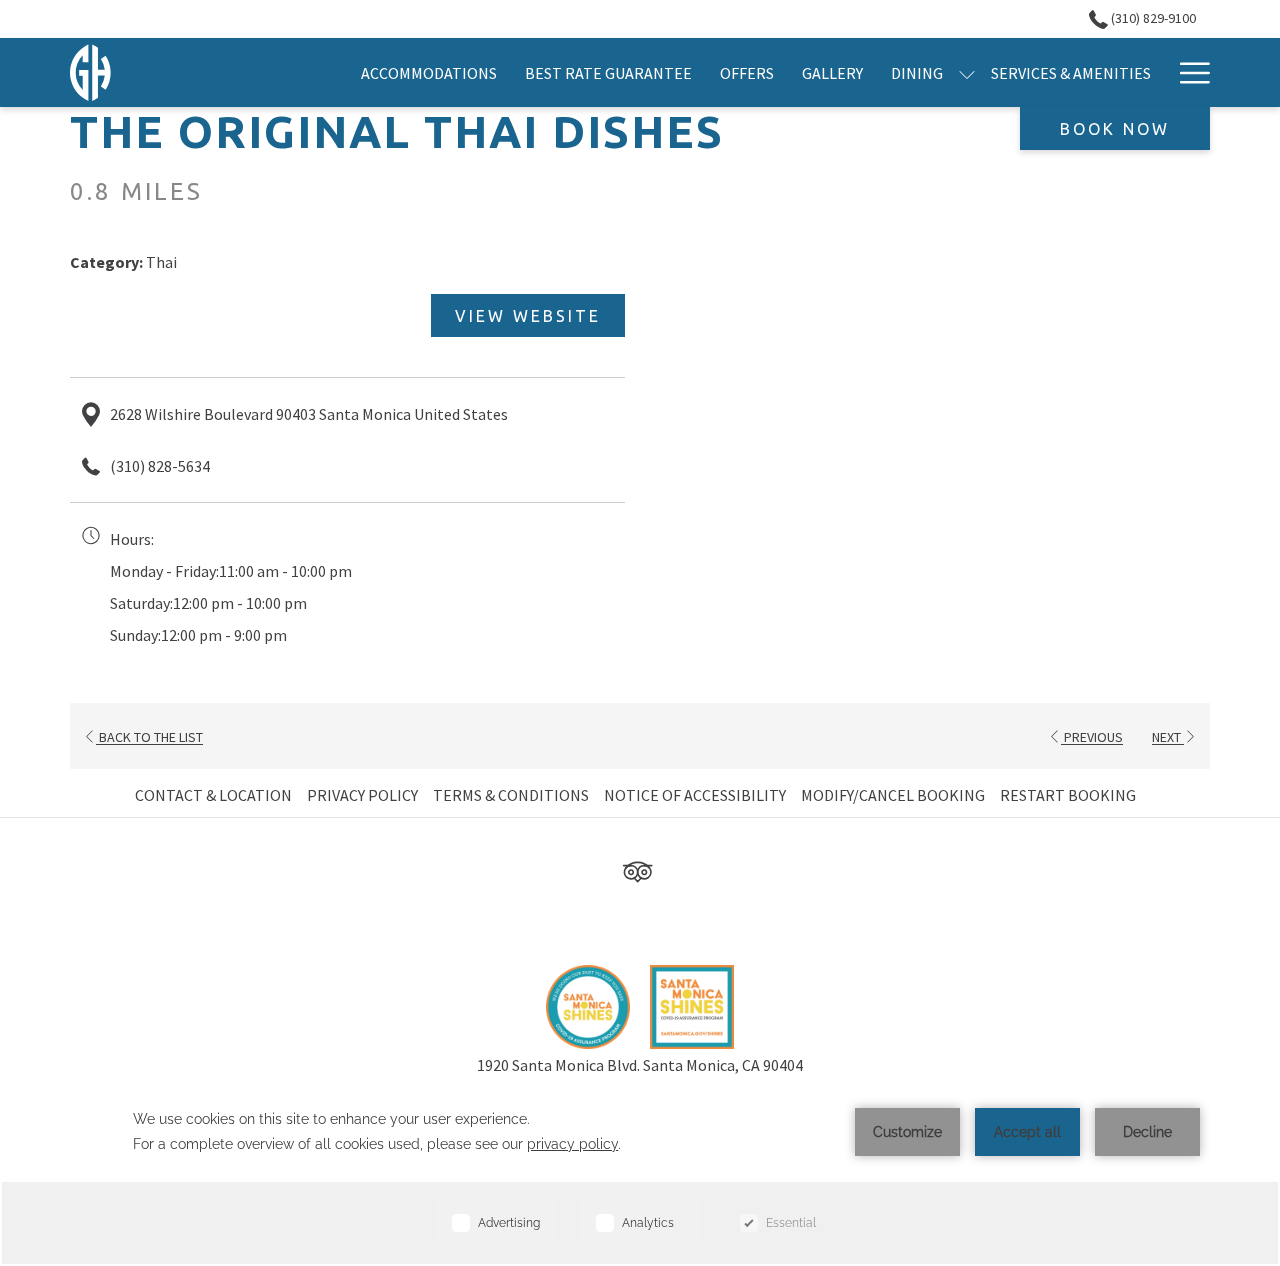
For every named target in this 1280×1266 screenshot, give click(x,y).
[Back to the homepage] (90, 72)
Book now (1115, 129)
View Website (528, 316)
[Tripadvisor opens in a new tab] (638, 869)
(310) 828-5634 (160, 466)
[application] (640, 1173)
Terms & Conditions (511, 795)
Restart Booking (1068, 795)
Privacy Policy (362, 795)
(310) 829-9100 (1152, 18)
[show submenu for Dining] (967, 72)
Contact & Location (213, 795)
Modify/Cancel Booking (893, 795)
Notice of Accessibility (695, 795)
